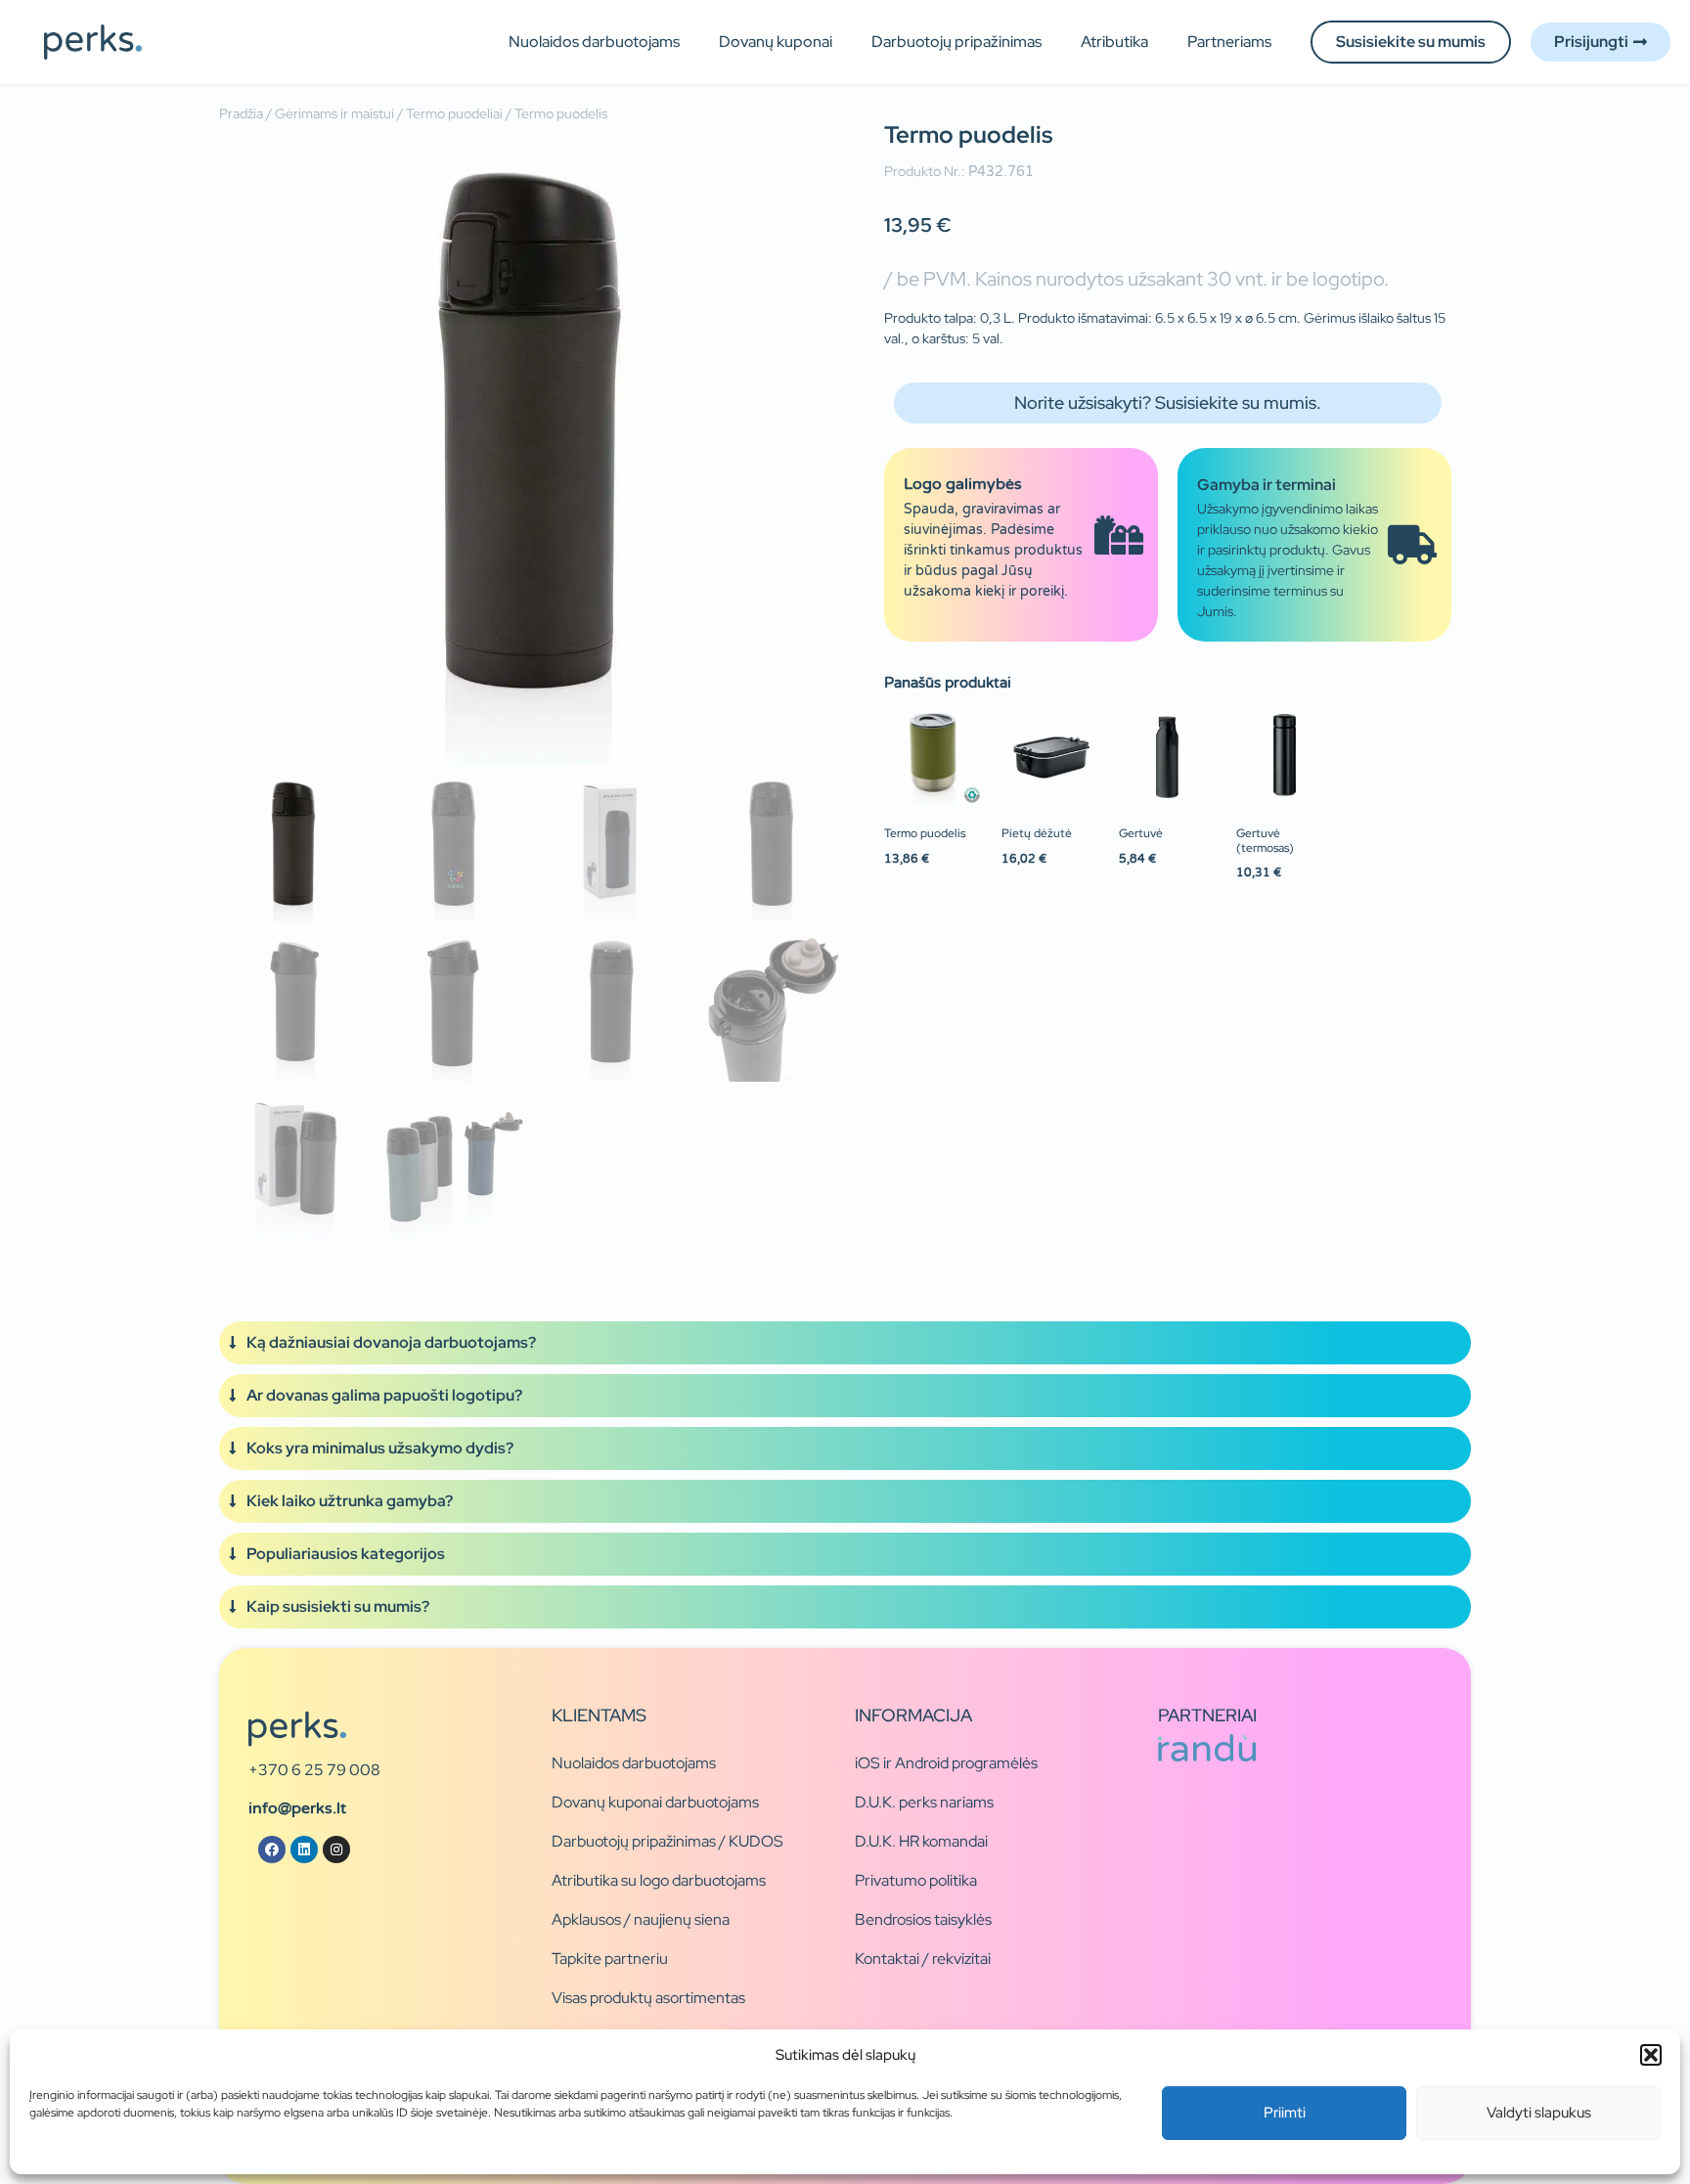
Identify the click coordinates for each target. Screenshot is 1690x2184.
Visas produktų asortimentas (648, 1998)
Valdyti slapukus (1539, 2113)
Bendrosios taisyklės (923, 1919)
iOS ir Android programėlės (946, 1763)
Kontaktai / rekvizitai (923, 1959)
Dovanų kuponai (776, 42)
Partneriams (1229, 42)
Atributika (1114, 42)
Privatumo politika (916, 1880)
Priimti (1285, 2113)
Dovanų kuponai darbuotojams (655, 1802)
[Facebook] (272, 1850)
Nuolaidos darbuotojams (594, 42)
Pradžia (241, 113)
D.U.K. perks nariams (924, 1802)
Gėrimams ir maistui (334, 113)
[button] (1651, 2055)
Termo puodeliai (454, 113)
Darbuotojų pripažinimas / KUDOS (667, 1841)
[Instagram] (336, 1850)
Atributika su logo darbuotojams (659, 1880)
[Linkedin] (304, 1850)
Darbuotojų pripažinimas (956, 42)
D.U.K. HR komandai (921, 1841)
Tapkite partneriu (610, 1959)
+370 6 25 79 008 (314, 1770)
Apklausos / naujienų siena (641, 1919)
